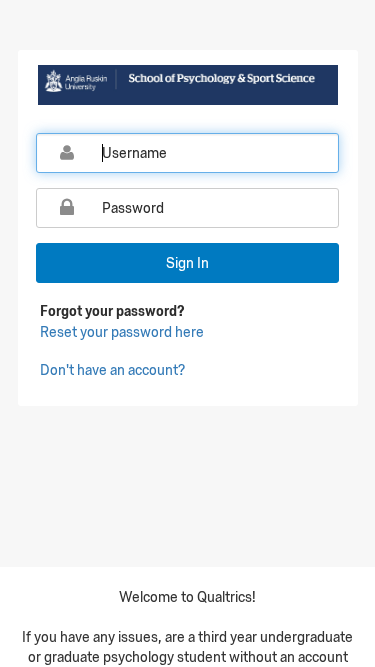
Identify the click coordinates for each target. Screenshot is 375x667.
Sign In (187, 263)
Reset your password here (122, 332)
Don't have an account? (112, 370)
